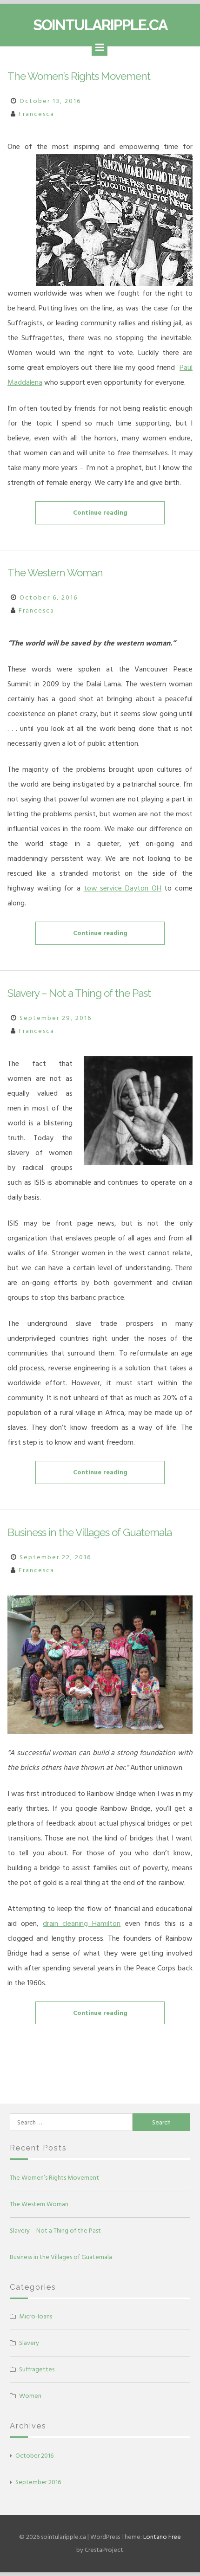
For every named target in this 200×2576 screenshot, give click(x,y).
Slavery (29, 2343)
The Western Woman (55, 573)
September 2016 (38, 2482)
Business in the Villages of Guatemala (90, 1532)
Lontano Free (162, 2537)
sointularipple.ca (100, 25)
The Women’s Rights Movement (79, 76)
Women (30, 2396)
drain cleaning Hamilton (82, 1924)
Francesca (37, 114)
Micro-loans (36, 2316)
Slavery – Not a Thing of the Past (79, 993)
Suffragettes (37, 2369)
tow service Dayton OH (123, 888)
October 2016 (34, 2456)
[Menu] (100, 48)
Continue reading (118, 516)
